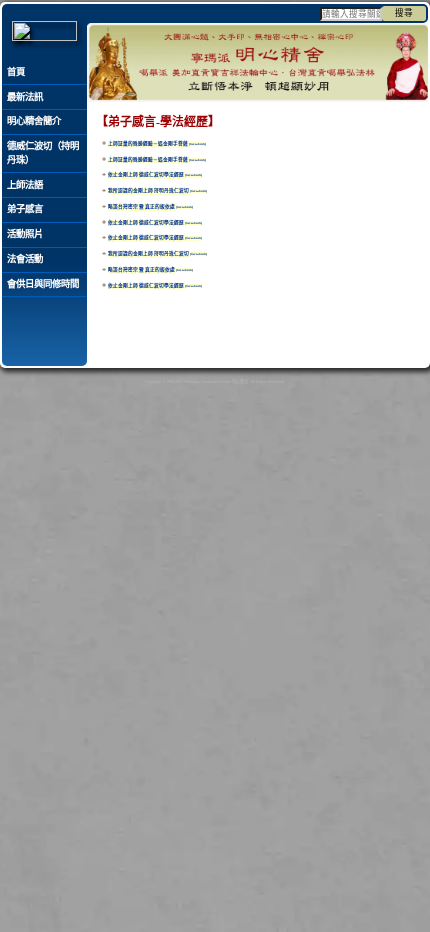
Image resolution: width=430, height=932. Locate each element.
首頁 (16, 72)
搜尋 (404, 13)
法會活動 (25, 259)
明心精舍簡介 (34, 121)
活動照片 (25, 234)
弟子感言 (25, 209)
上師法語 (25, 185)
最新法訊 (25, 97)
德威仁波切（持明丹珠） (43, 153)
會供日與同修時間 (43, 284)
